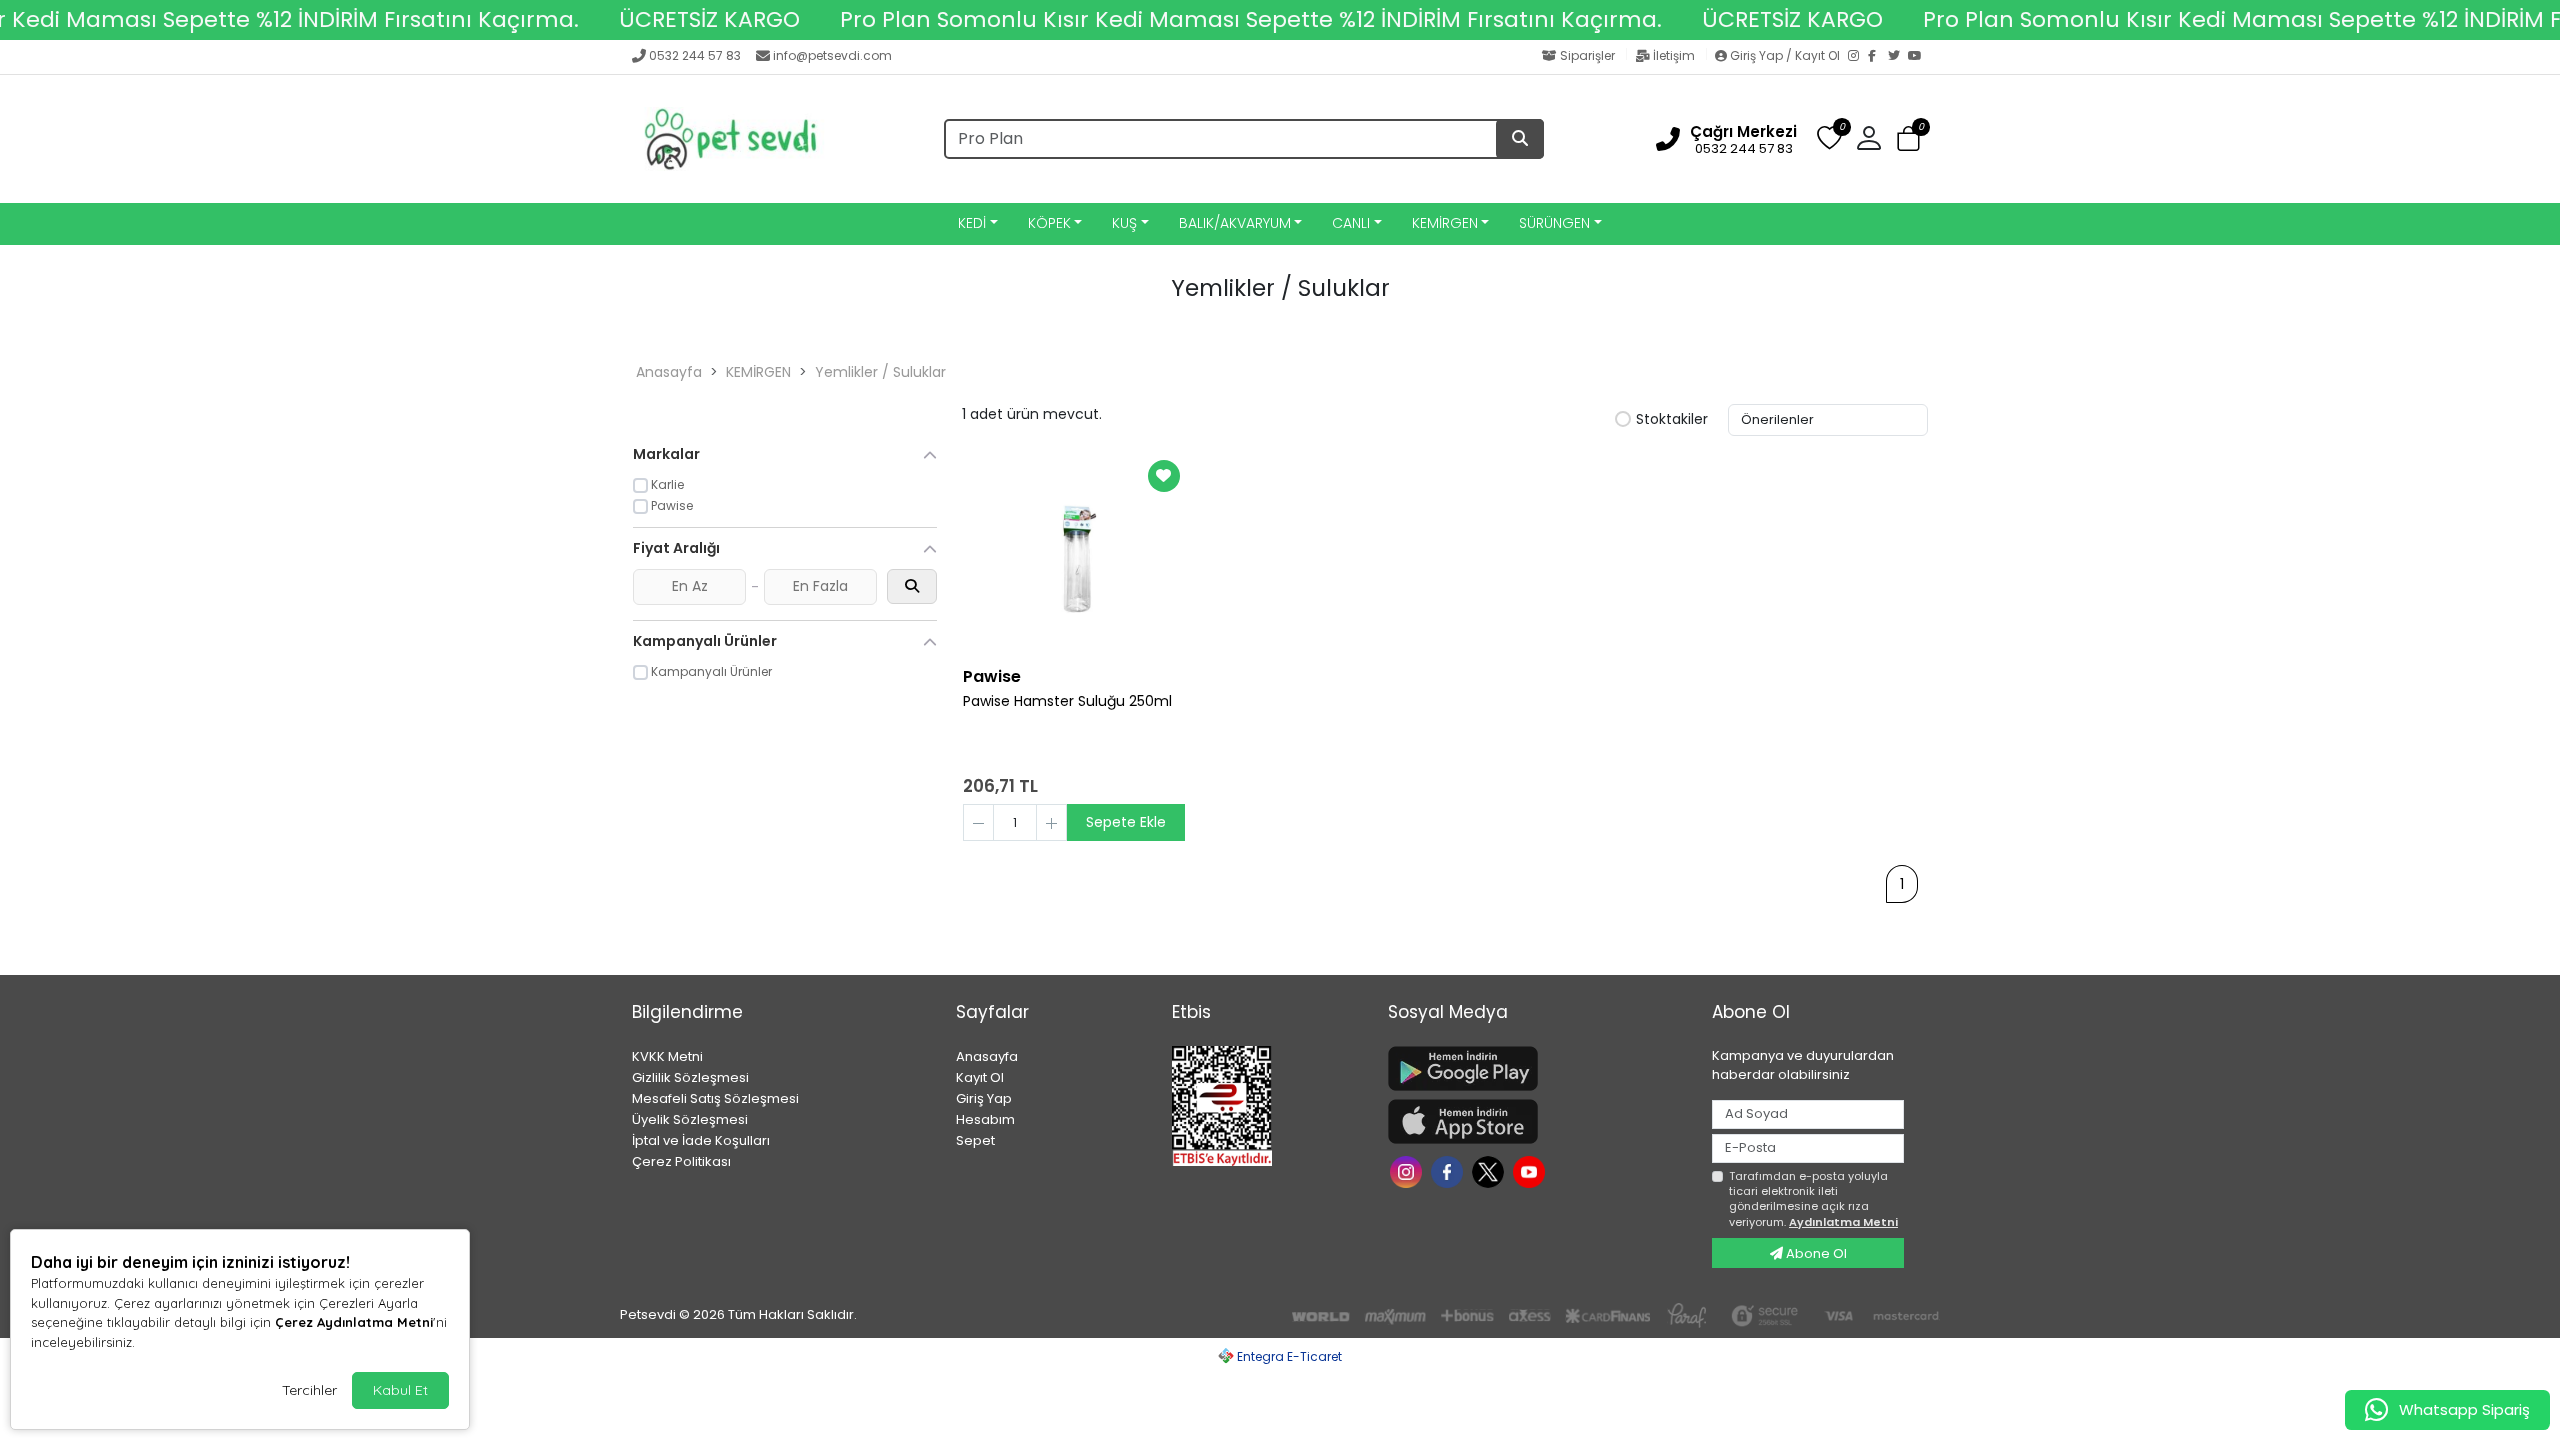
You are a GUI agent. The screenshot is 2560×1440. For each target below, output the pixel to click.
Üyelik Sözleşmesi (690, 1119)
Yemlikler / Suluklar (880, 372)
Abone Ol (1815, 1253)
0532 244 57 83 (695, 55)
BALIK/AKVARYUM (1235, 223)
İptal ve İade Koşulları (701, 1140)
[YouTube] (1918, 57)
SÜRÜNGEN (1554, 223)
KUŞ (1124, 223)
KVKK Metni (667, 1056)
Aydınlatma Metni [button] (1843, 1222)
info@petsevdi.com (832, 55)
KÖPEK (1049, 223)
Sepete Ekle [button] (1126, 822)
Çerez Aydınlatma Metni (354, 1322)
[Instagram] (1858, 57)
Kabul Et (400, 1390)
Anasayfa (669, 372)
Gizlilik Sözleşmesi (690, 1077)
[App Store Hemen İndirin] (1538, 1121)
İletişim (1674, 55)
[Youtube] (1531, 1170)
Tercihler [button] (309, 1390)
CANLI (1351, 223)
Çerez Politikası (681, 1161)
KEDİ (972, 223)
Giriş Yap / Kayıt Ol (1785, 55)
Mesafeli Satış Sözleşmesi (715, 1098)
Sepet (975, 1140)
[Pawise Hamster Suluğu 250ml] (1074, 555)
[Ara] (1520, 139)
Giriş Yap (984, 1098)
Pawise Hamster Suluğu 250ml (1067, 701)
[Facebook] (1878, 57)
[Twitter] (1898, 57)
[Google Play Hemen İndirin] (1538, 1068)
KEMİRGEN (1445, 223)
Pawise (992, 676)
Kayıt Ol (980, 1077)
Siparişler (1587, 55)
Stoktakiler (1672, 420)
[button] (1908, 139)
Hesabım (985, 1119)
